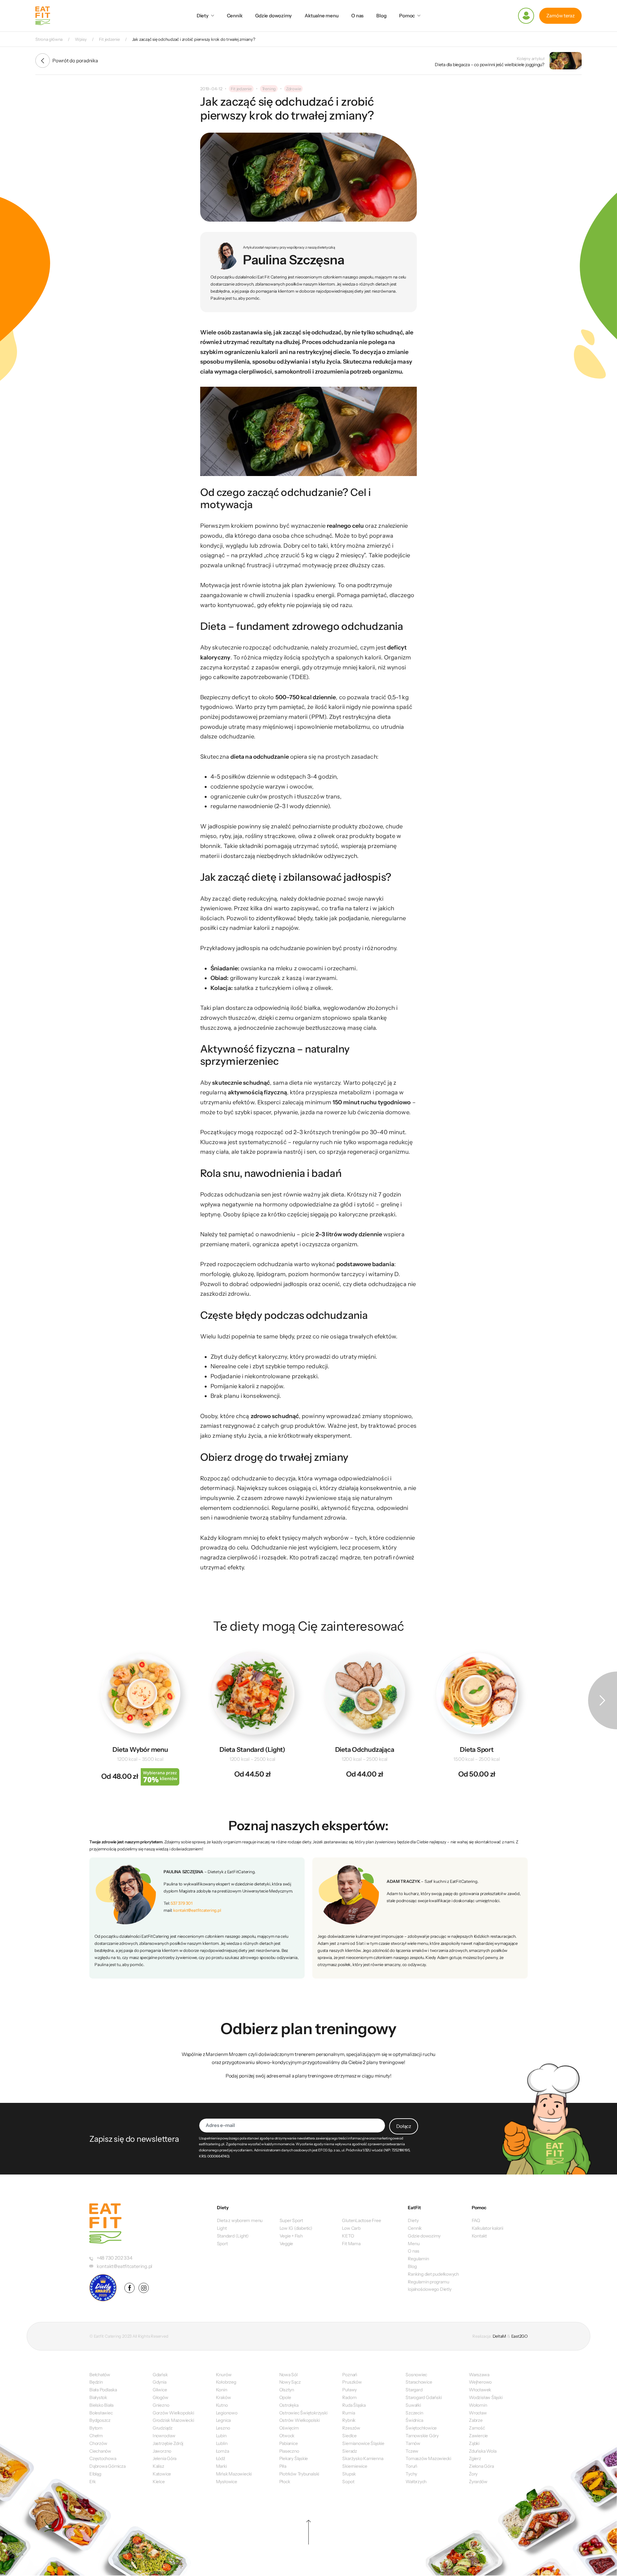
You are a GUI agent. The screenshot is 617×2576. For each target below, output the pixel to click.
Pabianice (289, 2443)
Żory (473, 2474)
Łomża (223, 2451)
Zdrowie (293, 89)
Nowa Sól (288, 2375)
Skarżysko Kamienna (363, 2458)
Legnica (223, 2420)
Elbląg (95, 2474)
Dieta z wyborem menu (240, 2220)
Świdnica (414, 2420)
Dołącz (404, 2126)
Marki (221, 2466)
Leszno (223, 2428)
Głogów (161, 2397)
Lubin (221, 2436)
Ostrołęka (289, 2405)
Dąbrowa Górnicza (107, 2466)
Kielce (159, 2482)
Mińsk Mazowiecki (234, 2474)
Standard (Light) (233, 2236)
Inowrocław (164, 2436)
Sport (222, 2244)
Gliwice (160, 2390)
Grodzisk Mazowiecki (173, 2420)
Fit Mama (351, 2244)
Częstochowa (103, 2458)
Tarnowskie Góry (422, 2436)
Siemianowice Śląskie (363, 2443)
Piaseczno (289, 2451)
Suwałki (413, 2405)
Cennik (235, 16)
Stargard (414, 2390)
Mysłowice (227, 2482)
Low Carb (351, 2228)
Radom (349, 2397)
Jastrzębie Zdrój (168, 2443)
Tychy (411, 2474)
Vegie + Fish (291, 2236)
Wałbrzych (416, 2482)
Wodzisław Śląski (486, 2397)
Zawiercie (478, 2436)
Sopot (348, 2482)
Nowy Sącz (290, 2382)
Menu (414, 2244)
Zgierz (475, 2458)
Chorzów (98, 2443)
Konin (222, 2390)
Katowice (162, 2474)
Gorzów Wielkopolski (173, 2413)
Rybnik (349, 2420)
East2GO (519, 2336)
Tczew (412, 2451)
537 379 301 (182, 1903)
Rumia (349, 2413)
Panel (526, 16)
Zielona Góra (481, 2466)
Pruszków (352, 2382)
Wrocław (478, 2413)
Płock (285, 2482)
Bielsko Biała (101, 2405)
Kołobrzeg (226, 2382)
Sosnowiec (416, 2375)
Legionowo (227, 2413)
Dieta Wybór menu (140, 1750)
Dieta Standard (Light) (252, 1750)
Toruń (411, 2466)
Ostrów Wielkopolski (300, 2420)
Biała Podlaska (103, 2390)
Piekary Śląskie (294, 2458)
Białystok (98, 2397)
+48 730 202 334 (115, 2258)
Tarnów (413, 2443)
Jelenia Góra (165, 2458)
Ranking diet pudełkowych (433, 2274)
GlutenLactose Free (361, 2220)
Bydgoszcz (100, 2420)
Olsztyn (287, 2390)
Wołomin (478, 2405)
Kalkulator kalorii (487, 2228)
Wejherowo (480, 2382)
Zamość (477, 2428)
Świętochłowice (421, 2428)
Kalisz (158, 2466)
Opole (285, 2397)
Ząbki (474, 2443)
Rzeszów (351, 2428)
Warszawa (479, 2375)
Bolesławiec (101, 2413)
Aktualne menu (322, 16)
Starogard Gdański (424, 2397)
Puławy (349, 2390)
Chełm (96, 2436)
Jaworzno (162, 2451)
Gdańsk (160, 2375)
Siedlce (349, 2436)
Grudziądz (163, 2428)
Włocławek (480, 2390)
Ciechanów (100, 2451)
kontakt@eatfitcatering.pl (197, 1910)
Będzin (96, 2382)
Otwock (287, 2436)
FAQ (476, 2220)
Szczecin (414, 2413)
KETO (348, 2236)
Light (222, 2228)
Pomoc (407, 16)
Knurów (224, 2375)
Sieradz (349, 2451)
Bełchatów (100, 2375)
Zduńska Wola (483, 2451)
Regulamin (418, 2259)
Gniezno (161, 2405)
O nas (357, 16)
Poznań (350, 2375)
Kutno (222, 2405)
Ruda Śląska (354, 2405)
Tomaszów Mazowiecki (428, 2458)
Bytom (96, 2428)
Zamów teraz (560, 16)
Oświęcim (289, 2428)
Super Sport (291, 2220)
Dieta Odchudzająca (365, 1750)
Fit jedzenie (241, 89)
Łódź (221, 2458)
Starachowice (419, 2382)
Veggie (286, 2244)
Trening (269, 89)
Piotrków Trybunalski (299, 2474)
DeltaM (500, 2336)
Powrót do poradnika (75, 61)
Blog (381, 16)
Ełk (92, 2482)
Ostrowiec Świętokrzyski (303, 2413)
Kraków (224, 2397)
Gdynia (160, 2382)
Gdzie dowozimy (273, 16)
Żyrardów (478, 2482)
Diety (203, 16)
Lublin (222, 2443)
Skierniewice (355, 2466)
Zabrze (476, 2420)
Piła (283, 2466)
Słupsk (349, 2474)
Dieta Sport (477, 1750)
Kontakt (479, 2236)
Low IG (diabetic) (296, 2228)
